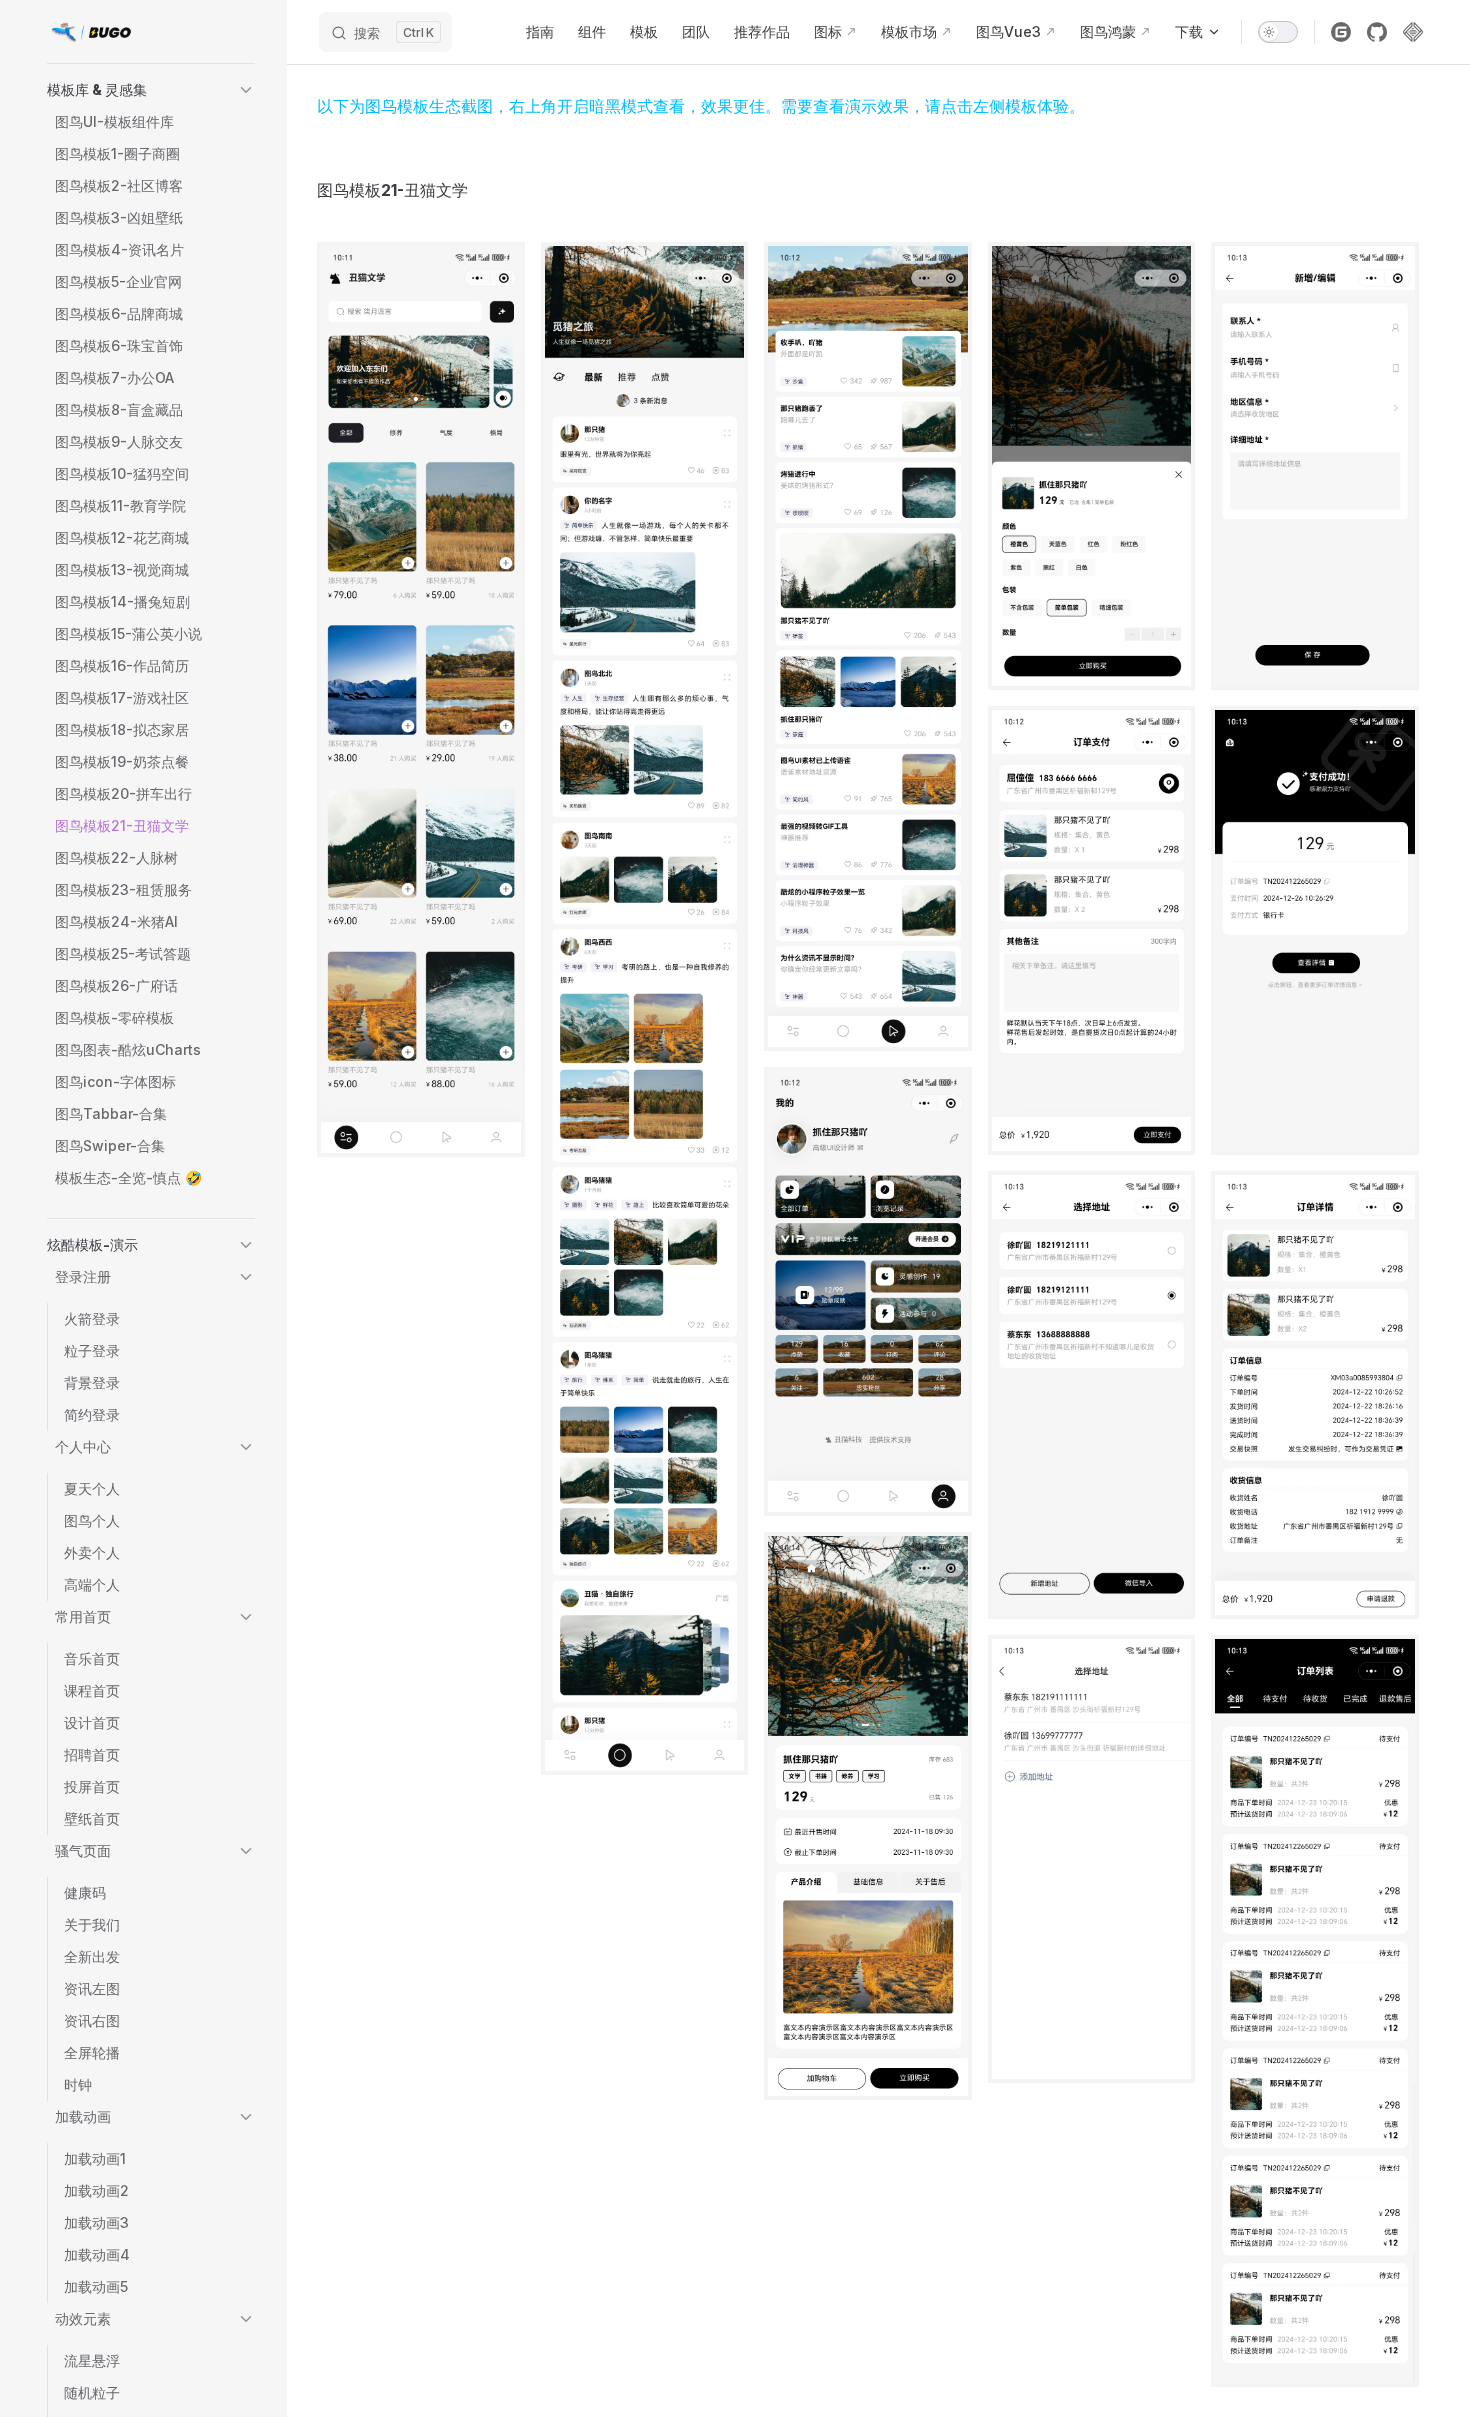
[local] (1413, 32)
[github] (1377, 32)
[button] (151, 90)
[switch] (1278, 32)
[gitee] (1341, 32)
